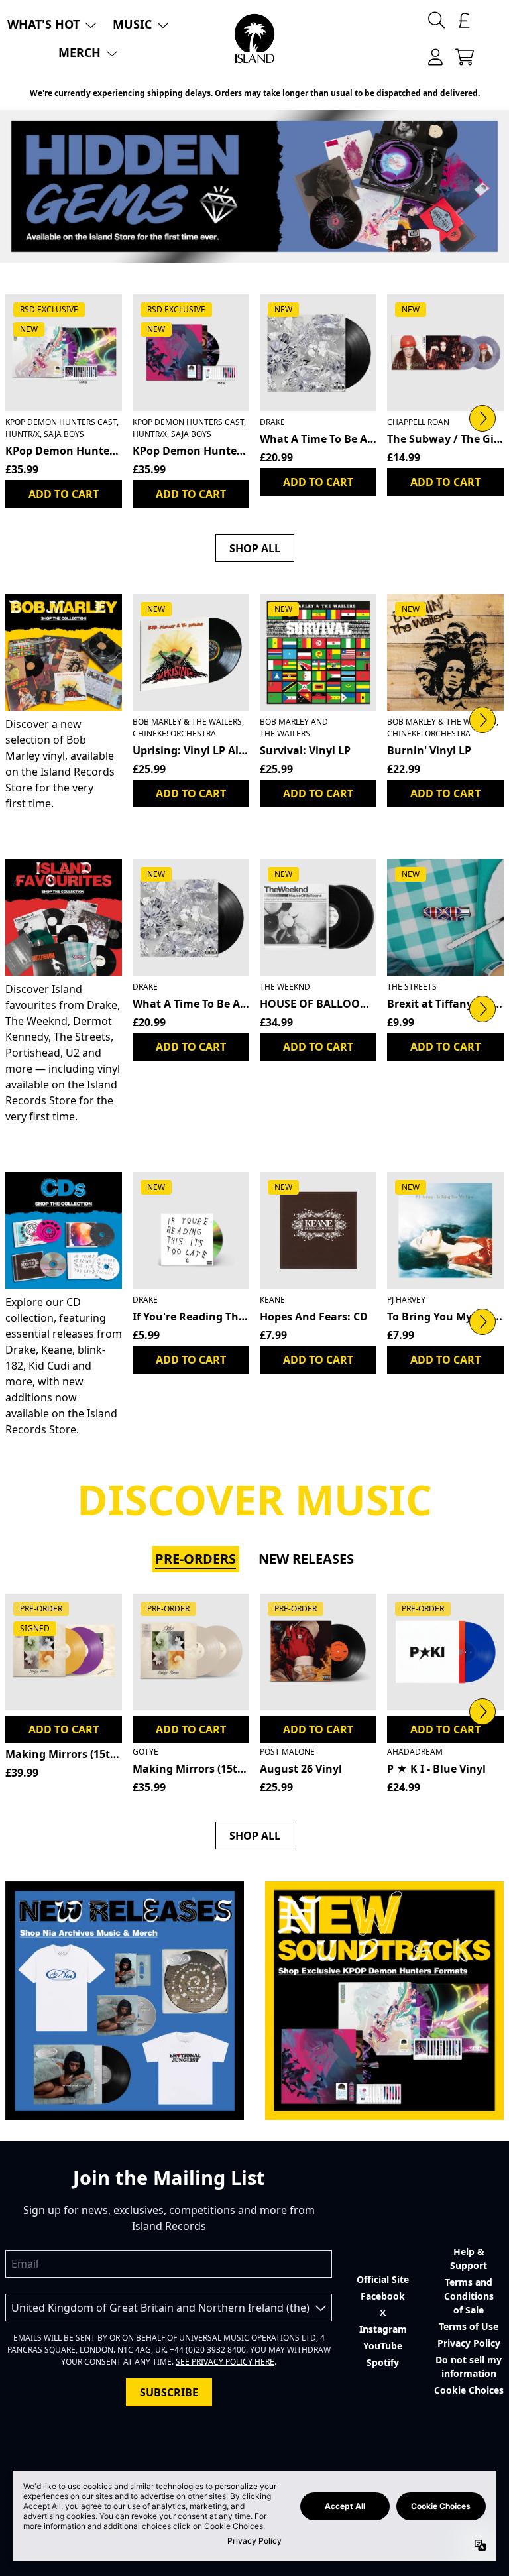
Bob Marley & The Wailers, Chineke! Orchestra (188, 728)
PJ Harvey (406, 1300)
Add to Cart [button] (191, 793)
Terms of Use (469, 2326)
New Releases (306, 1559)
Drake (272, 422)
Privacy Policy (469, 2343)
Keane (272, 1300)
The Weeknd (285, 987)
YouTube (383, 2346)
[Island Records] (254, 38)
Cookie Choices (469, 2390)
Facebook (383, 2296)
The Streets (412, 987)
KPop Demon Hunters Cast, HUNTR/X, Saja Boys (62, 428)
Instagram (383, 2329)
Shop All (255, 548)
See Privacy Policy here (225, 2362)
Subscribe (169, 2392)
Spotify (383, 2362)
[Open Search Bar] (435, 20)
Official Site (383, 2279)
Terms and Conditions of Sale (469, 2296)
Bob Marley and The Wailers (294, 728)
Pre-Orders (196, 1559)
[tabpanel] (254, 1697)
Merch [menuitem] (80, 52)
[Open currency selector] (465, 20)
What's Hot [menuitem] (43, 24)
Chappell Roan (418, 422)
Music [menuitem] (132, 24)
